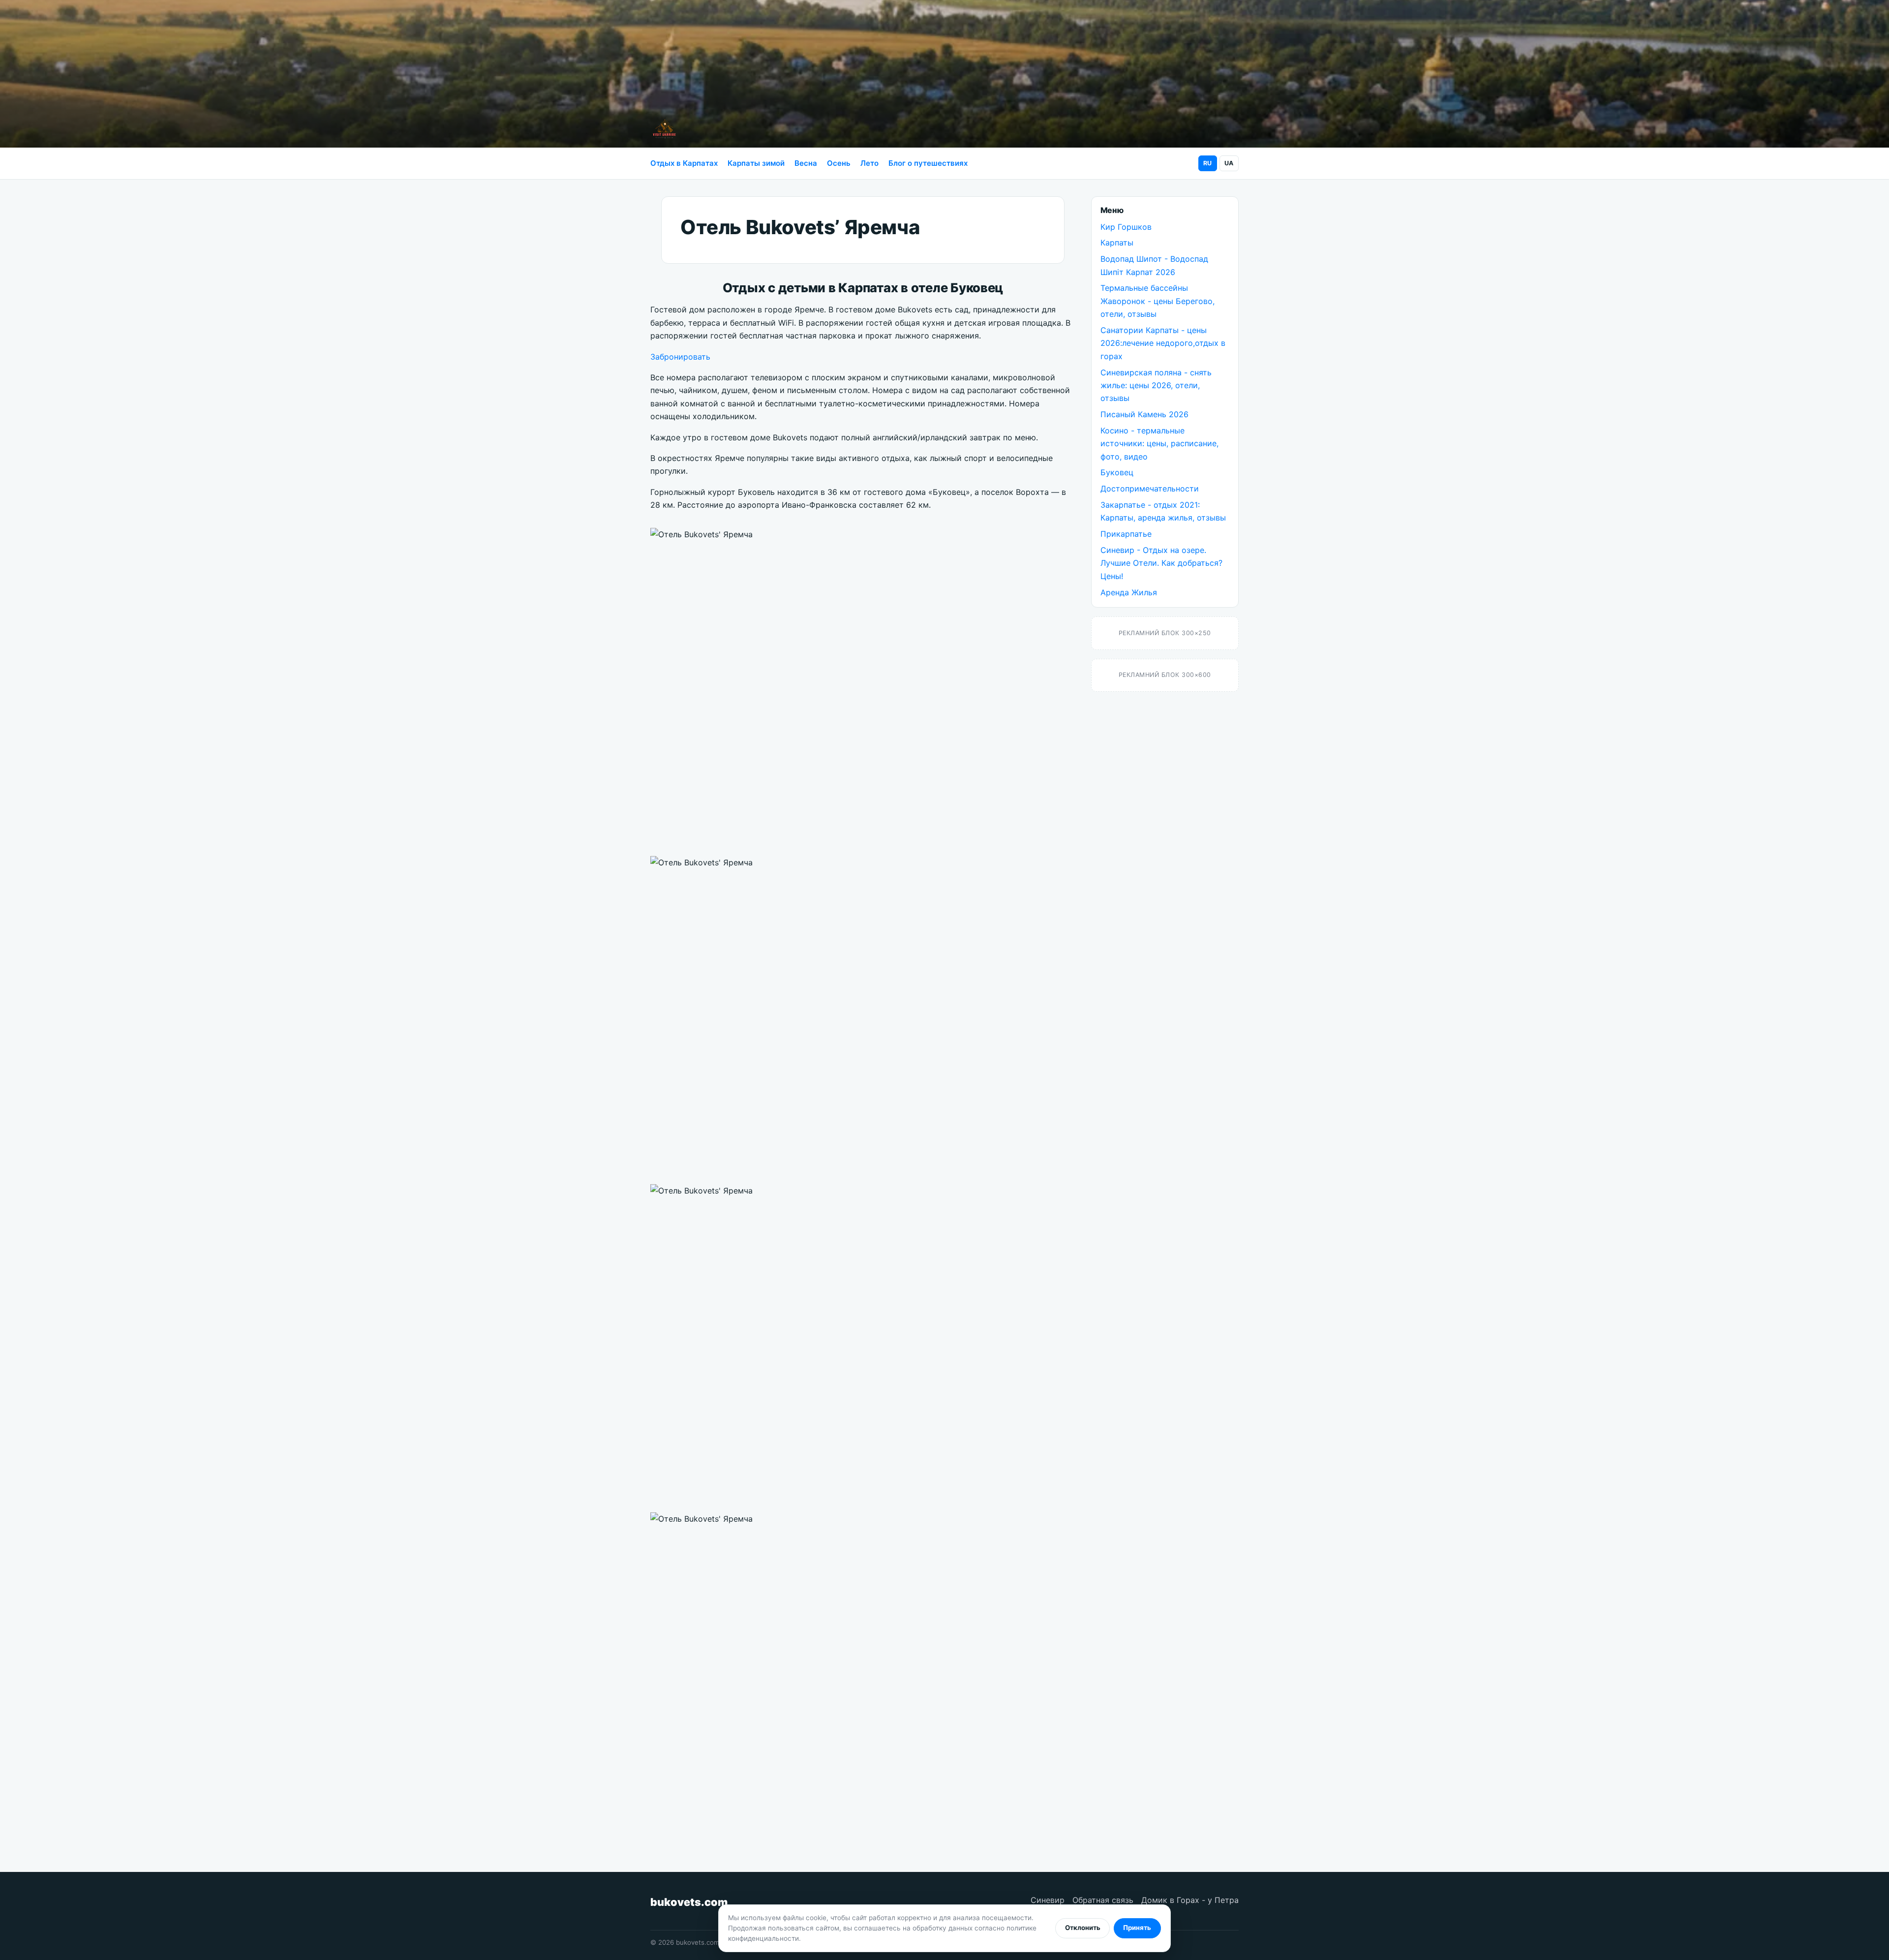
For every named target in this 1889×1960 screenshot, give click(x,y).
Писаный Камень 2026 (1144, 414)
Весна (806, 163)
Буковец (1117, 472)
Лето (869, 163)
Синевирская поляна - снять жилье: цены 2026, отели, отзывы (1156, 385)
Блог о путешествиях (928, 163)
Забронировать (680, 357)
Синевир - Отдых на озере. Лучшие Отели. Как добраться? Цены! (1161, 563)
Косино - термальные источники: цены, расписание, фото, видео (1159, 444)
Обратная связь (1103, 1900)
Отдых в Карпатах (684, 163)
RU (1207, 163)
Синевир (1048, 1900)
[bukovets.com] (664, 129)
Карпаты (1117, 243)
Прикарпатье (1126, 534)
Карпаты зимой (756, 163)
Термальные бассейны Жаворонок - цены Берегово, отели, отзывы (1158, 301)
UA (1229, 163)
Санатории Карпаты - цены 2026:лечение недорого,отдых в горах (1163, 343)
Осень (839, 163)
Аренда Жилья (1129, 592)
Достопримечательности (1150, 489)
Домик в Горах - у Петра (1190, 1900)
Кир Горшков (1126, 227)
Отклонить (1083, 1928)
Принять (1137, 1928)
